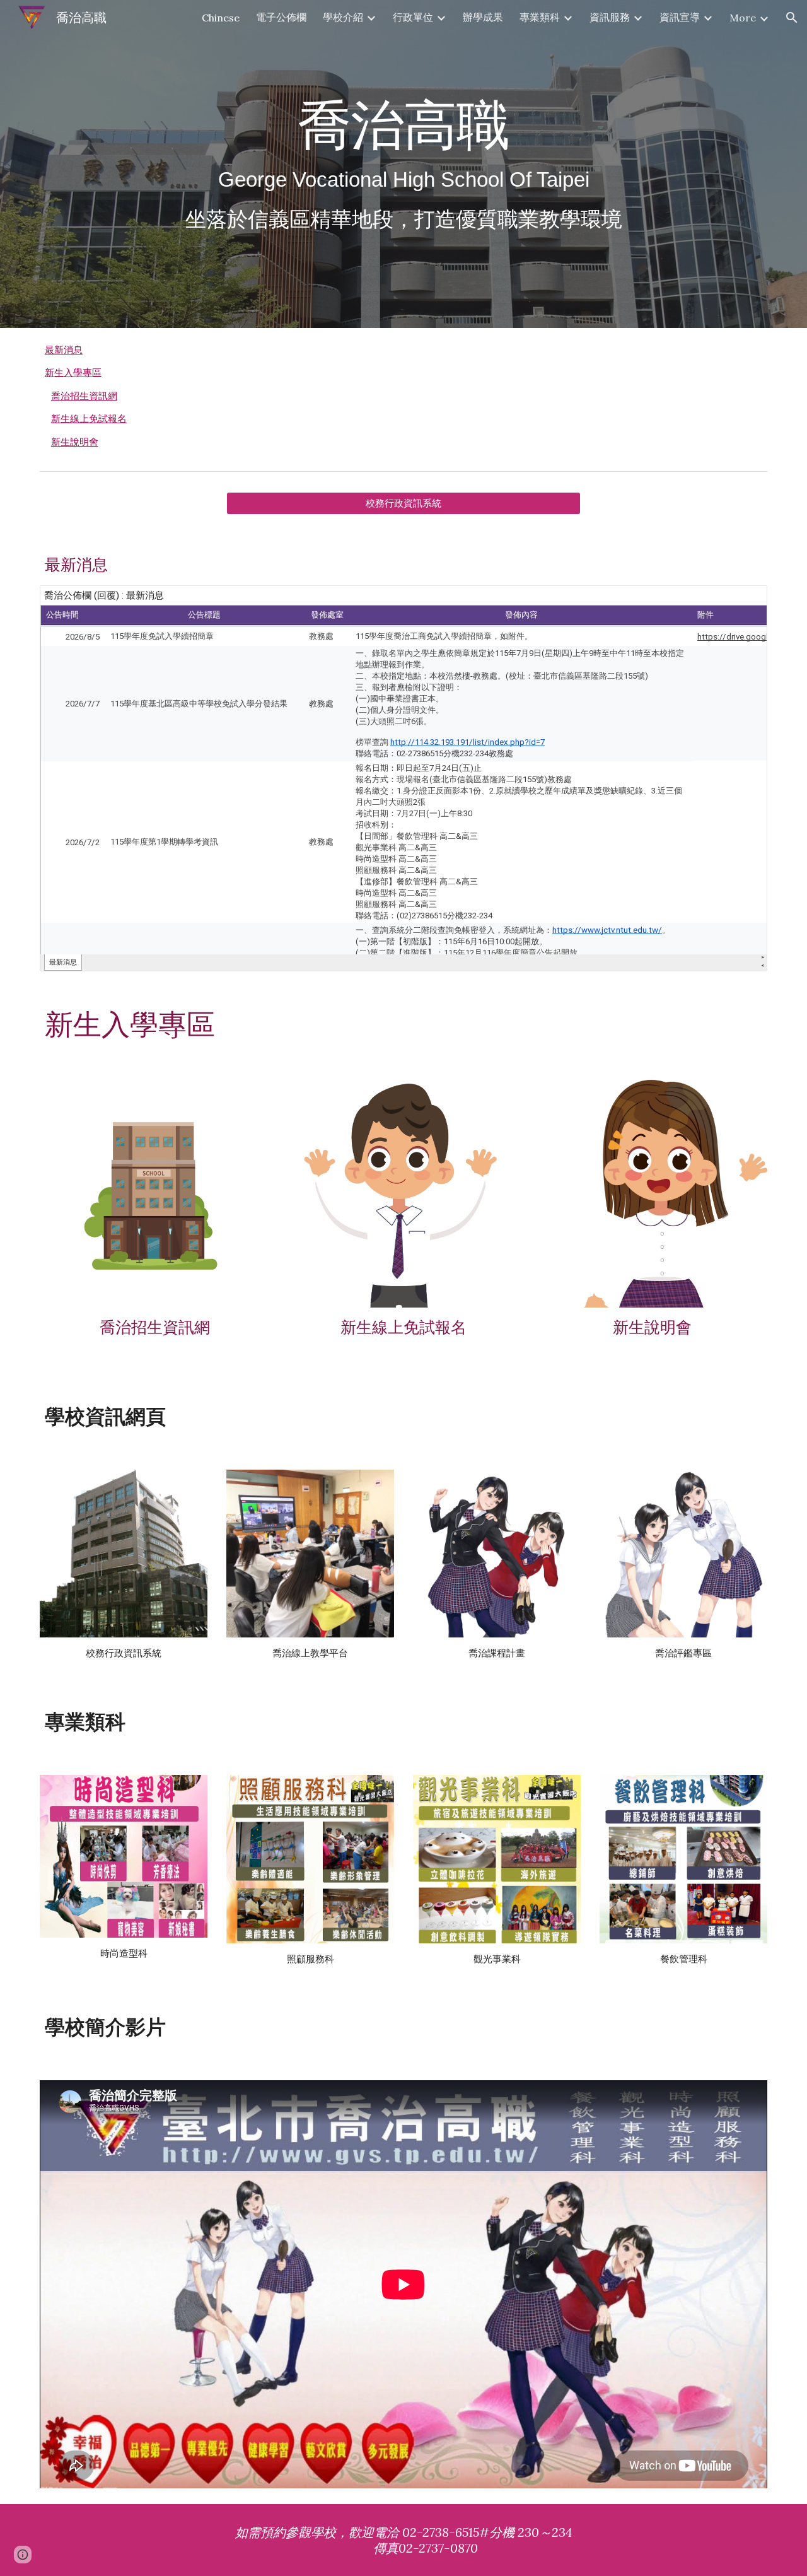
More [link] (743, 18)
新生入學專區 (73, 373)
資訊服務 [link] (610, 17)
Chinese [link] (221, 18)
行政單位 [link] (413, 17)
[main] (403, 164)
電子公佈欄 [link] (281, 17)
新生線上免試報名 (89, 419)
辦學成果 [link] (483, 17)
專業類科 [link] (540, 17)
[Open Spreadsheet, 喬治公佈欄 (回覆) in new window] (743, 602)
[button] (792, 18)
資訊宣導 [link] (680, 17)
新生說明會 (75, 442)
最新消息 (64, 350)
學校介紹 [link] (343, 17)
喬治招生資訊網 (84, 396)
